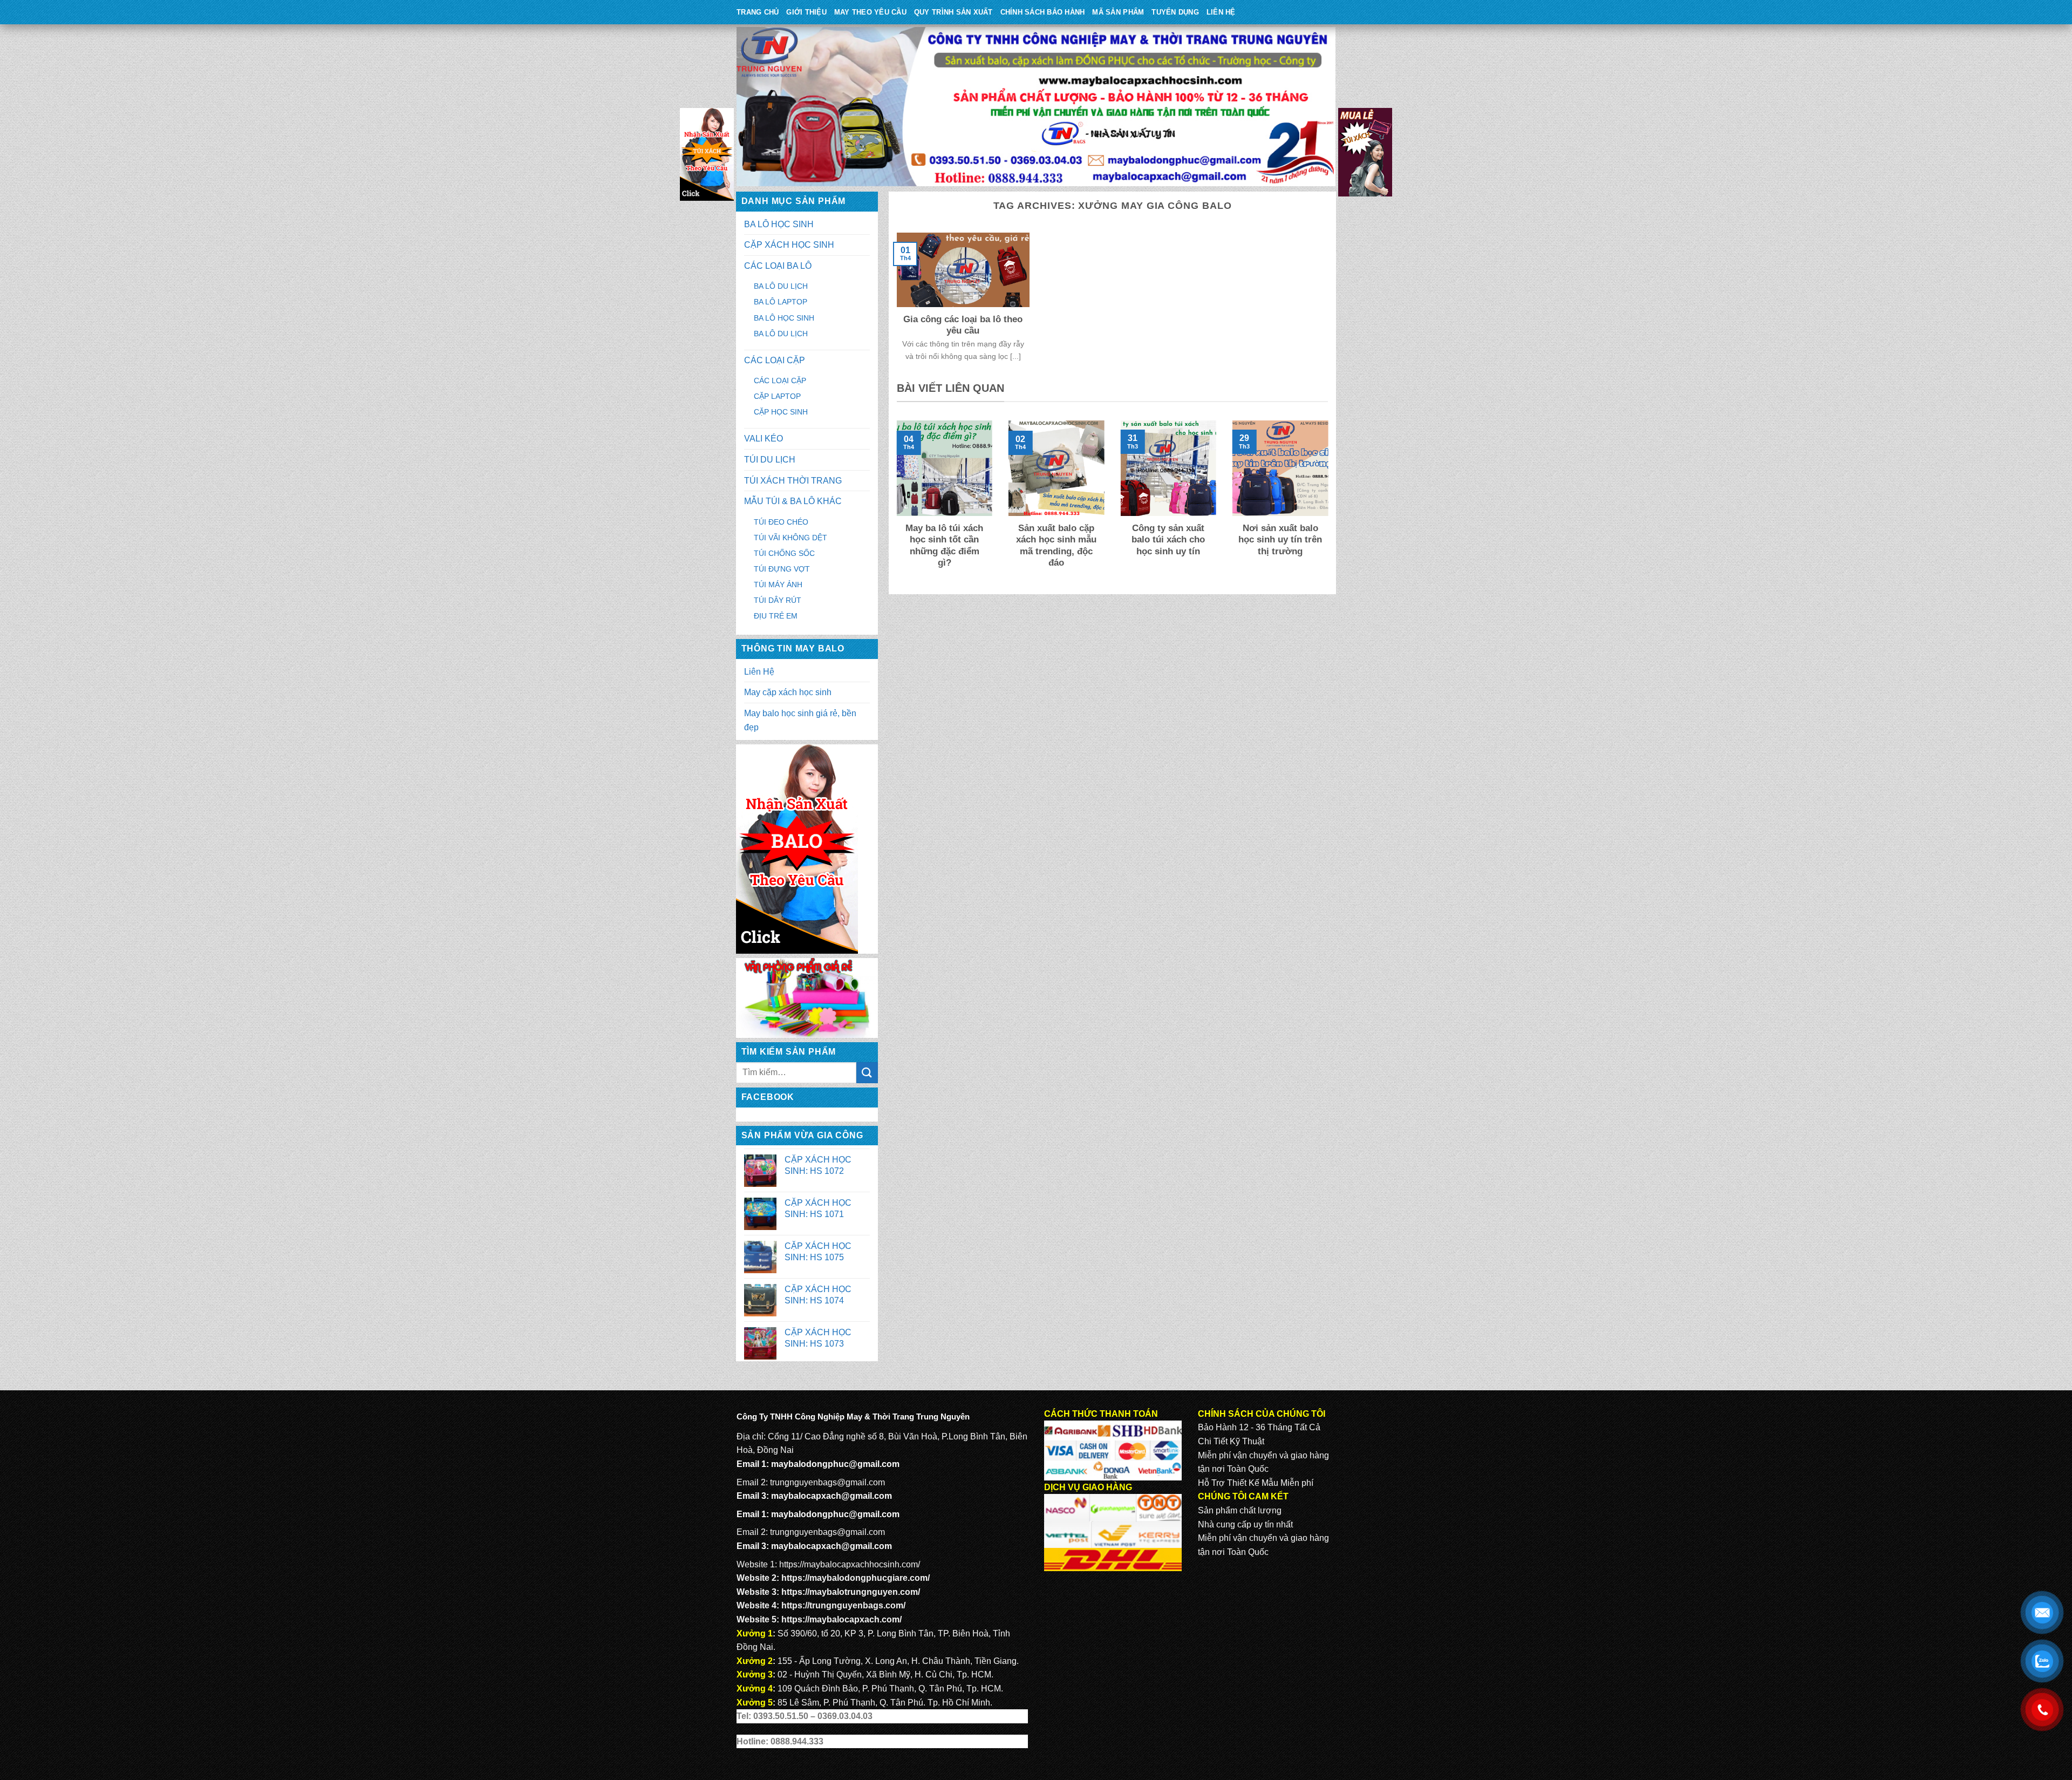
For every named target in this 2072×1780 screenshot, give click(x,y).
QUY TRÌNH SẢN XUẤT (953, 12)
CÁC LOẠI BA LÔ (778, 266)
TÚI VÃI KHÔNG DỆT (790, 538)
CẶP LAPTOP (777, 396)
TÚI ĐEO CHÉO (781, 522)
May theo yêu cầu (870, 12)
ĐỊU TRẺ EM (776, 616)
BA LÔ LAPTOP (781, 302)
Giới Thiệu (806, 12)
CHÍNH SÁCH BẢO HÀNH (1043, 12)
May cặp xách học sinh (788, 692)
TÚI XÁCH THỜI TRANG (793, 481)
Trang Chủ (758, 12)
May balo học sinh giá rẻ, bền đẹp (800, 720)
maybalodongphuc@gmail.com (835, 1464)
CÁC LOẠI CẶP (775, 360)
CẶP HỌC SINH (781, 412)
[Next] (1330, 502)
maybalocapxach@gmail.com (831, 1496)
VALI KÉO (764, 439)
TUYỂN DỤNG (1175, 12)
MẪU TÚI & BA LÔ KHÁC (793, 501)
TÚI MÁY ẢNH (778, 585)
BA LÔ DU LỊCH (781, 286)
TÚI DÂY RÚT (778, 600)
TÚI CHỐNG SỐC (784, 553)
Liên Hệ (1221, 12)
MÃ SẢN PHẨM (1118, 12)
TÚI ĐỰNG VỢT (782, 569)
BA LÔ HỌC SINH (779, 224)
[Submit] (867, 1073)
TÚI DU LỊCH (770, 460)
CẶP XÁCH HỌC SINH (789, 245)
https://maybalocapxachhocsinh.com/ (850, 1564)
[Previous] (895, 502)
